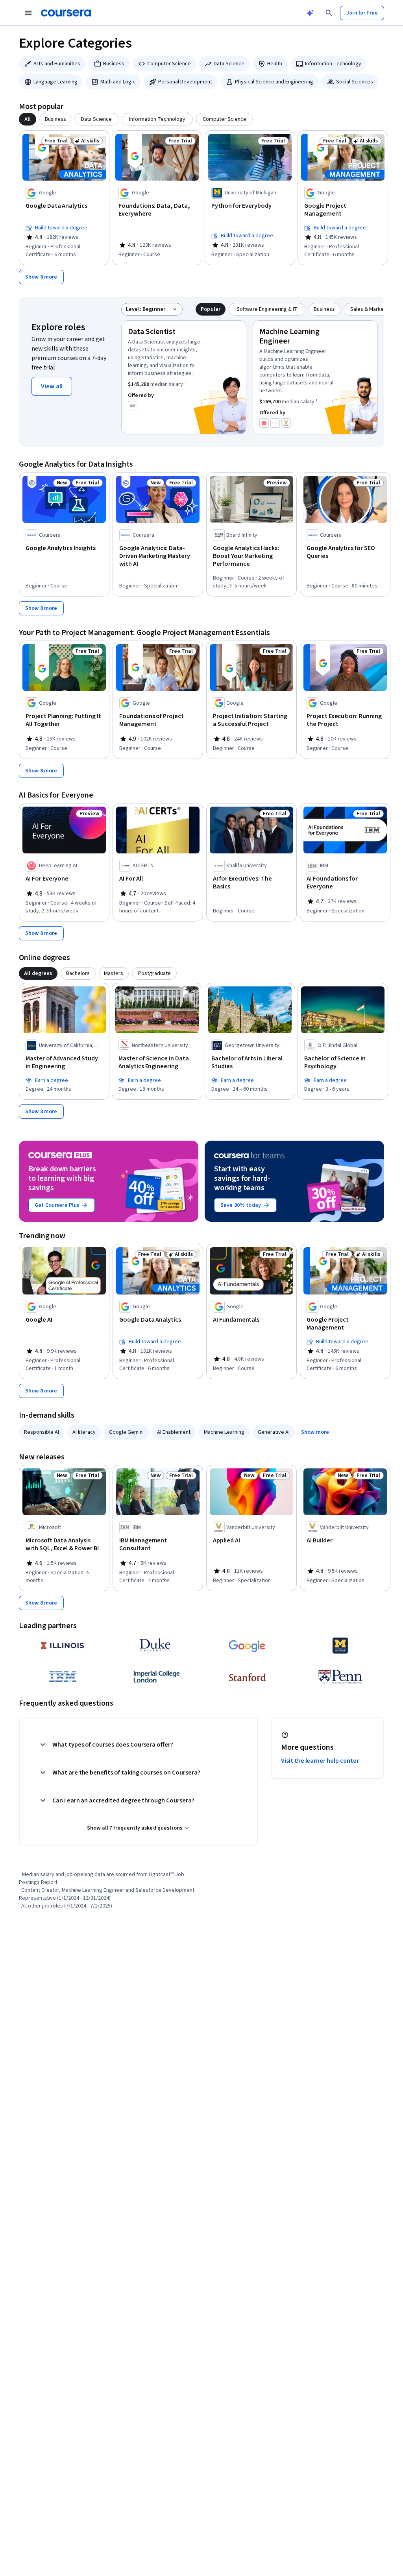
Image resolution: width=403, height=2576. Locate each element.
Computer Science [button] (169, 64)
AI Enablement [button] (174, 1432)
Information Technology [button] (333, 64)
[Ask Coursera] (310, 13)
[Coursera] (66, 13)
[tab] (28, 119)
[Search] (329, 13)
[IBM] (63, 1677)
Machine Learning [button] (224, 1432)
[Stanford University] (248, 1677)
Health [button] (275, 64)
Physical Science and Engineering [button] (274, 82)
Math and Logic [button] (118, 82)
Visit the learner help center (320, 1761)
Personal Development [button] (185, 82)
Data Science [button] (229, 64)
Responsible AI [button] (42, 1432)
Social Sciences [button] (355, 82)
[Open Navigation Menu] (28, 13)
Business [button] (114, 64)
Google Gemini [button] (126, 1432)
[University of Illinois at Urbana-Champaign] (63, 1645)
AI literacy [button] (84, 1432)
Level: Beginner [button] (146, 309)
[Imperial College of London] (155, 1677)
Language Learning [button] (55, 82)
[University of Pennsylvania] (340, 1677)
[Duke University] (155, 1645)
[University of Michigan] (340, 1645)
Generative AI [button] (274, 1432)
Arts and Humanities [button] (57, 64)
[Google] (248, 1645)
